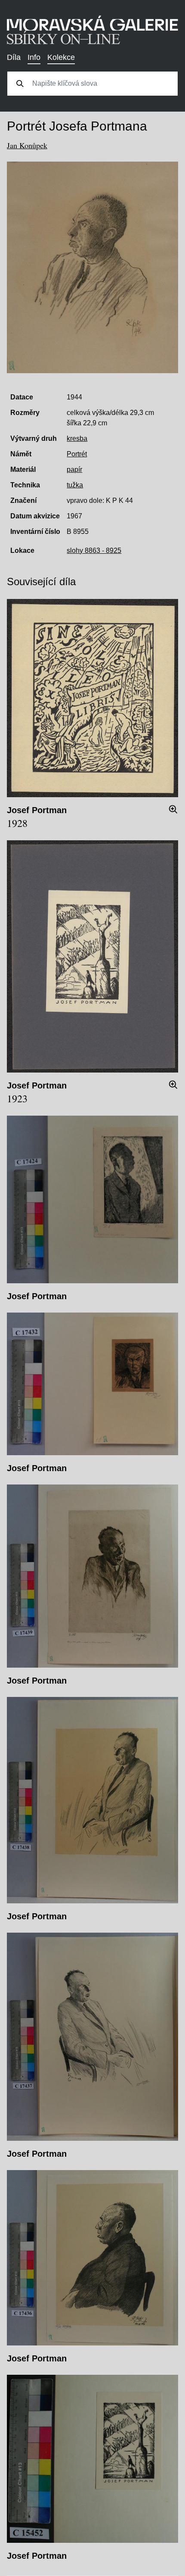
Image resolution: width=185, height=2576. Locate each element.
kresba (77, 438)
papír (74, 469)
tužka (75, 485)
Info (34, 57)
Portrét (77, 454)
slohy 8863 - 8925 (94, 550)
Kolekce (61, 57)
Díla (14, 57)
